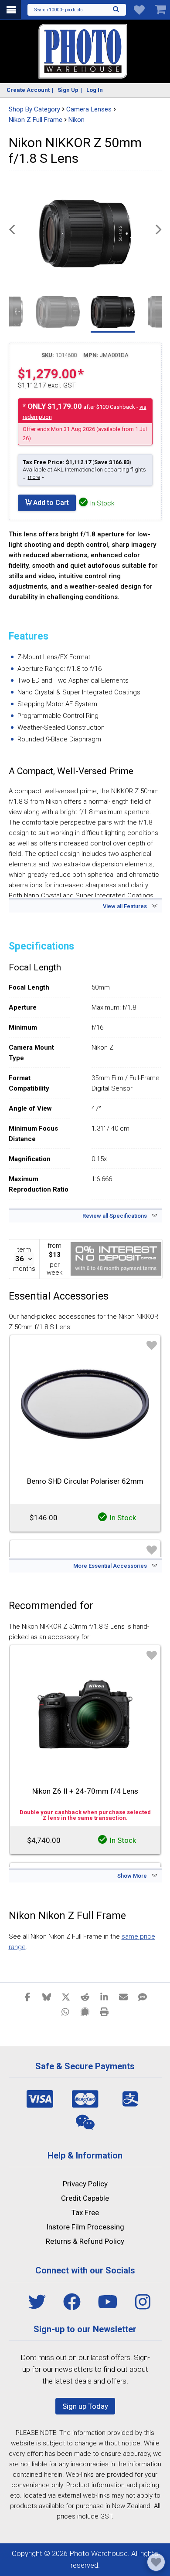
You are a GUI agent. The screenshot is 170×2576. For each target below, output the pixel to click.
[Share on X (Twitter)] (66, 1997)
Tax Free (85, 2212)
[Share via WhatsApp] (66, 2011)
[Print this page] (104, 2011)
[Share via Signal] (85, 2011)
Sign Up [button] (68, 90)
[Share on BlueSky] (47, 1997)
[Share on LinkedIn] (104, 1997)
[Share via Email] (123, 1997)
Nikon (76, 120)
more (34, 477)
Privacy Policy (85, 2184)
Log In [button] (95, 90)
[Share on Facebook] (27, 1997)
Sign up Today (85, 2406)
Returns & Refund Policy (85, 2241)
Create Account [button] (28, 90)
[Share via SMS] (143, 1997)
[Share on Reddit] (85, 1997)
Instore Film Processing (85, 2227)
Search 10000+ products (59, 10)
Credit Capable (85, 2198)
